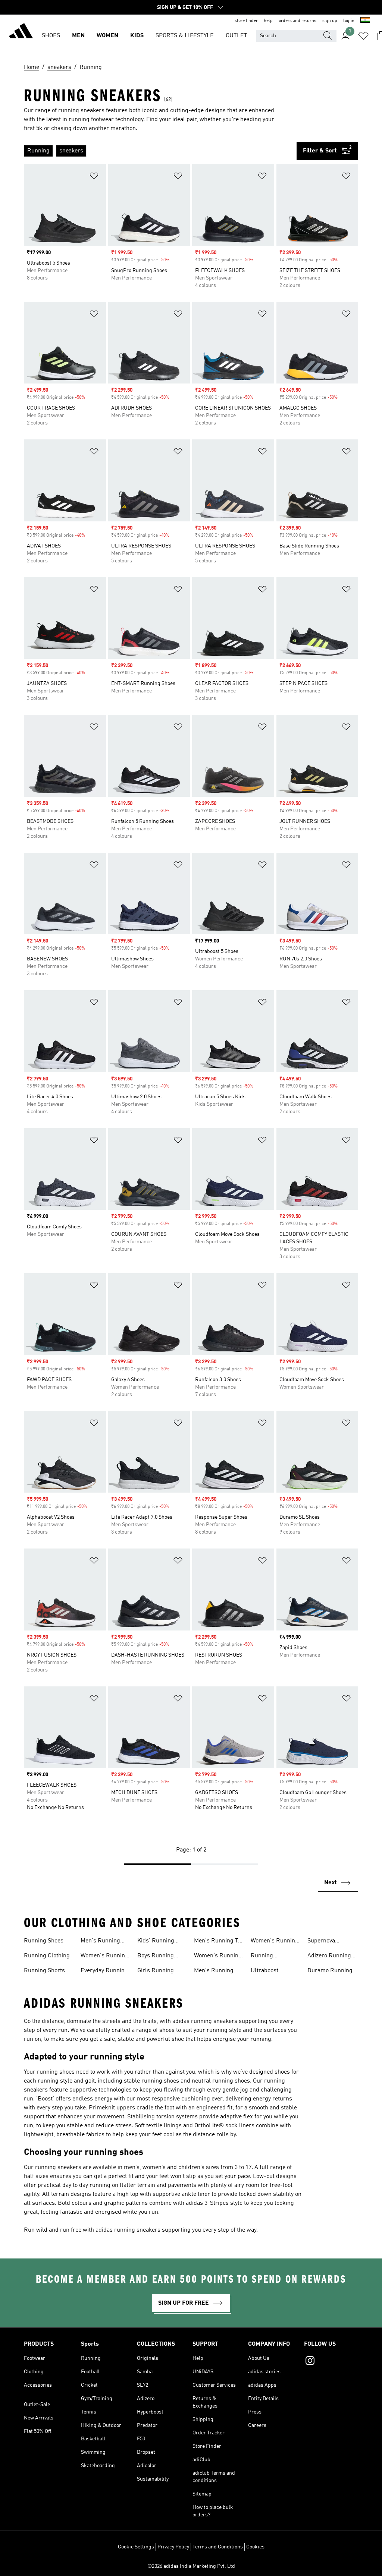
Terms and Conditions (218, 2547)
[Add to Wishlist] (94, 177)
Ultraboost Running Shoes (270, 1972)
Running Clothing (47, 1956)
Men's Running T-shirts (217, 1942)
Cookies (255, 2547)
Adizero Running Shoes (329, 1957)
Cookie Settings (136, 2547)
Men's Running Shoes (100, 1942)
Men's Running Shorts (214, 1972)
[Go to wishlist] (363, 36)
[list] (160, 151)
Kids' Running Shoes (156, 1942)
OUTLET (237, 36)
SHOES (51, 36)
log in (349, 21)
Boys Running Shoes (156, 1957)
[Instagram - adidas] (331, 2362)
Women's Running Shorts (275, 1942)
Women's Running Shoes (104, 1957)
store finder (246, 21)
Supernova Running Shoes (327, 1942)
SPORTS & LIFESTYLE (185, 36)
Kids (137, 36)
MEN (78, 36)
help (268, 21)
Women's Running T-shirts (218, 1957)
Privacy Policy (173, 2547)
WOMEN (107, 36)
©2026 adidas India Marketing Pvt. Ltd (191, 2566)
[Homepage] (21, 32)
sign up (330, 21)
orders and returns (298, 21)
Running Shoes (44, 1941)
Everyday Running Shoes (104, 1972)
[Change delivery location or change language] (365, 21)
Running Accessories (267, 1957)
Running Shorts (44, 1971)
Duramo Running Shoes (330, 1972)
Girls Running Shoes (156, 1972)
